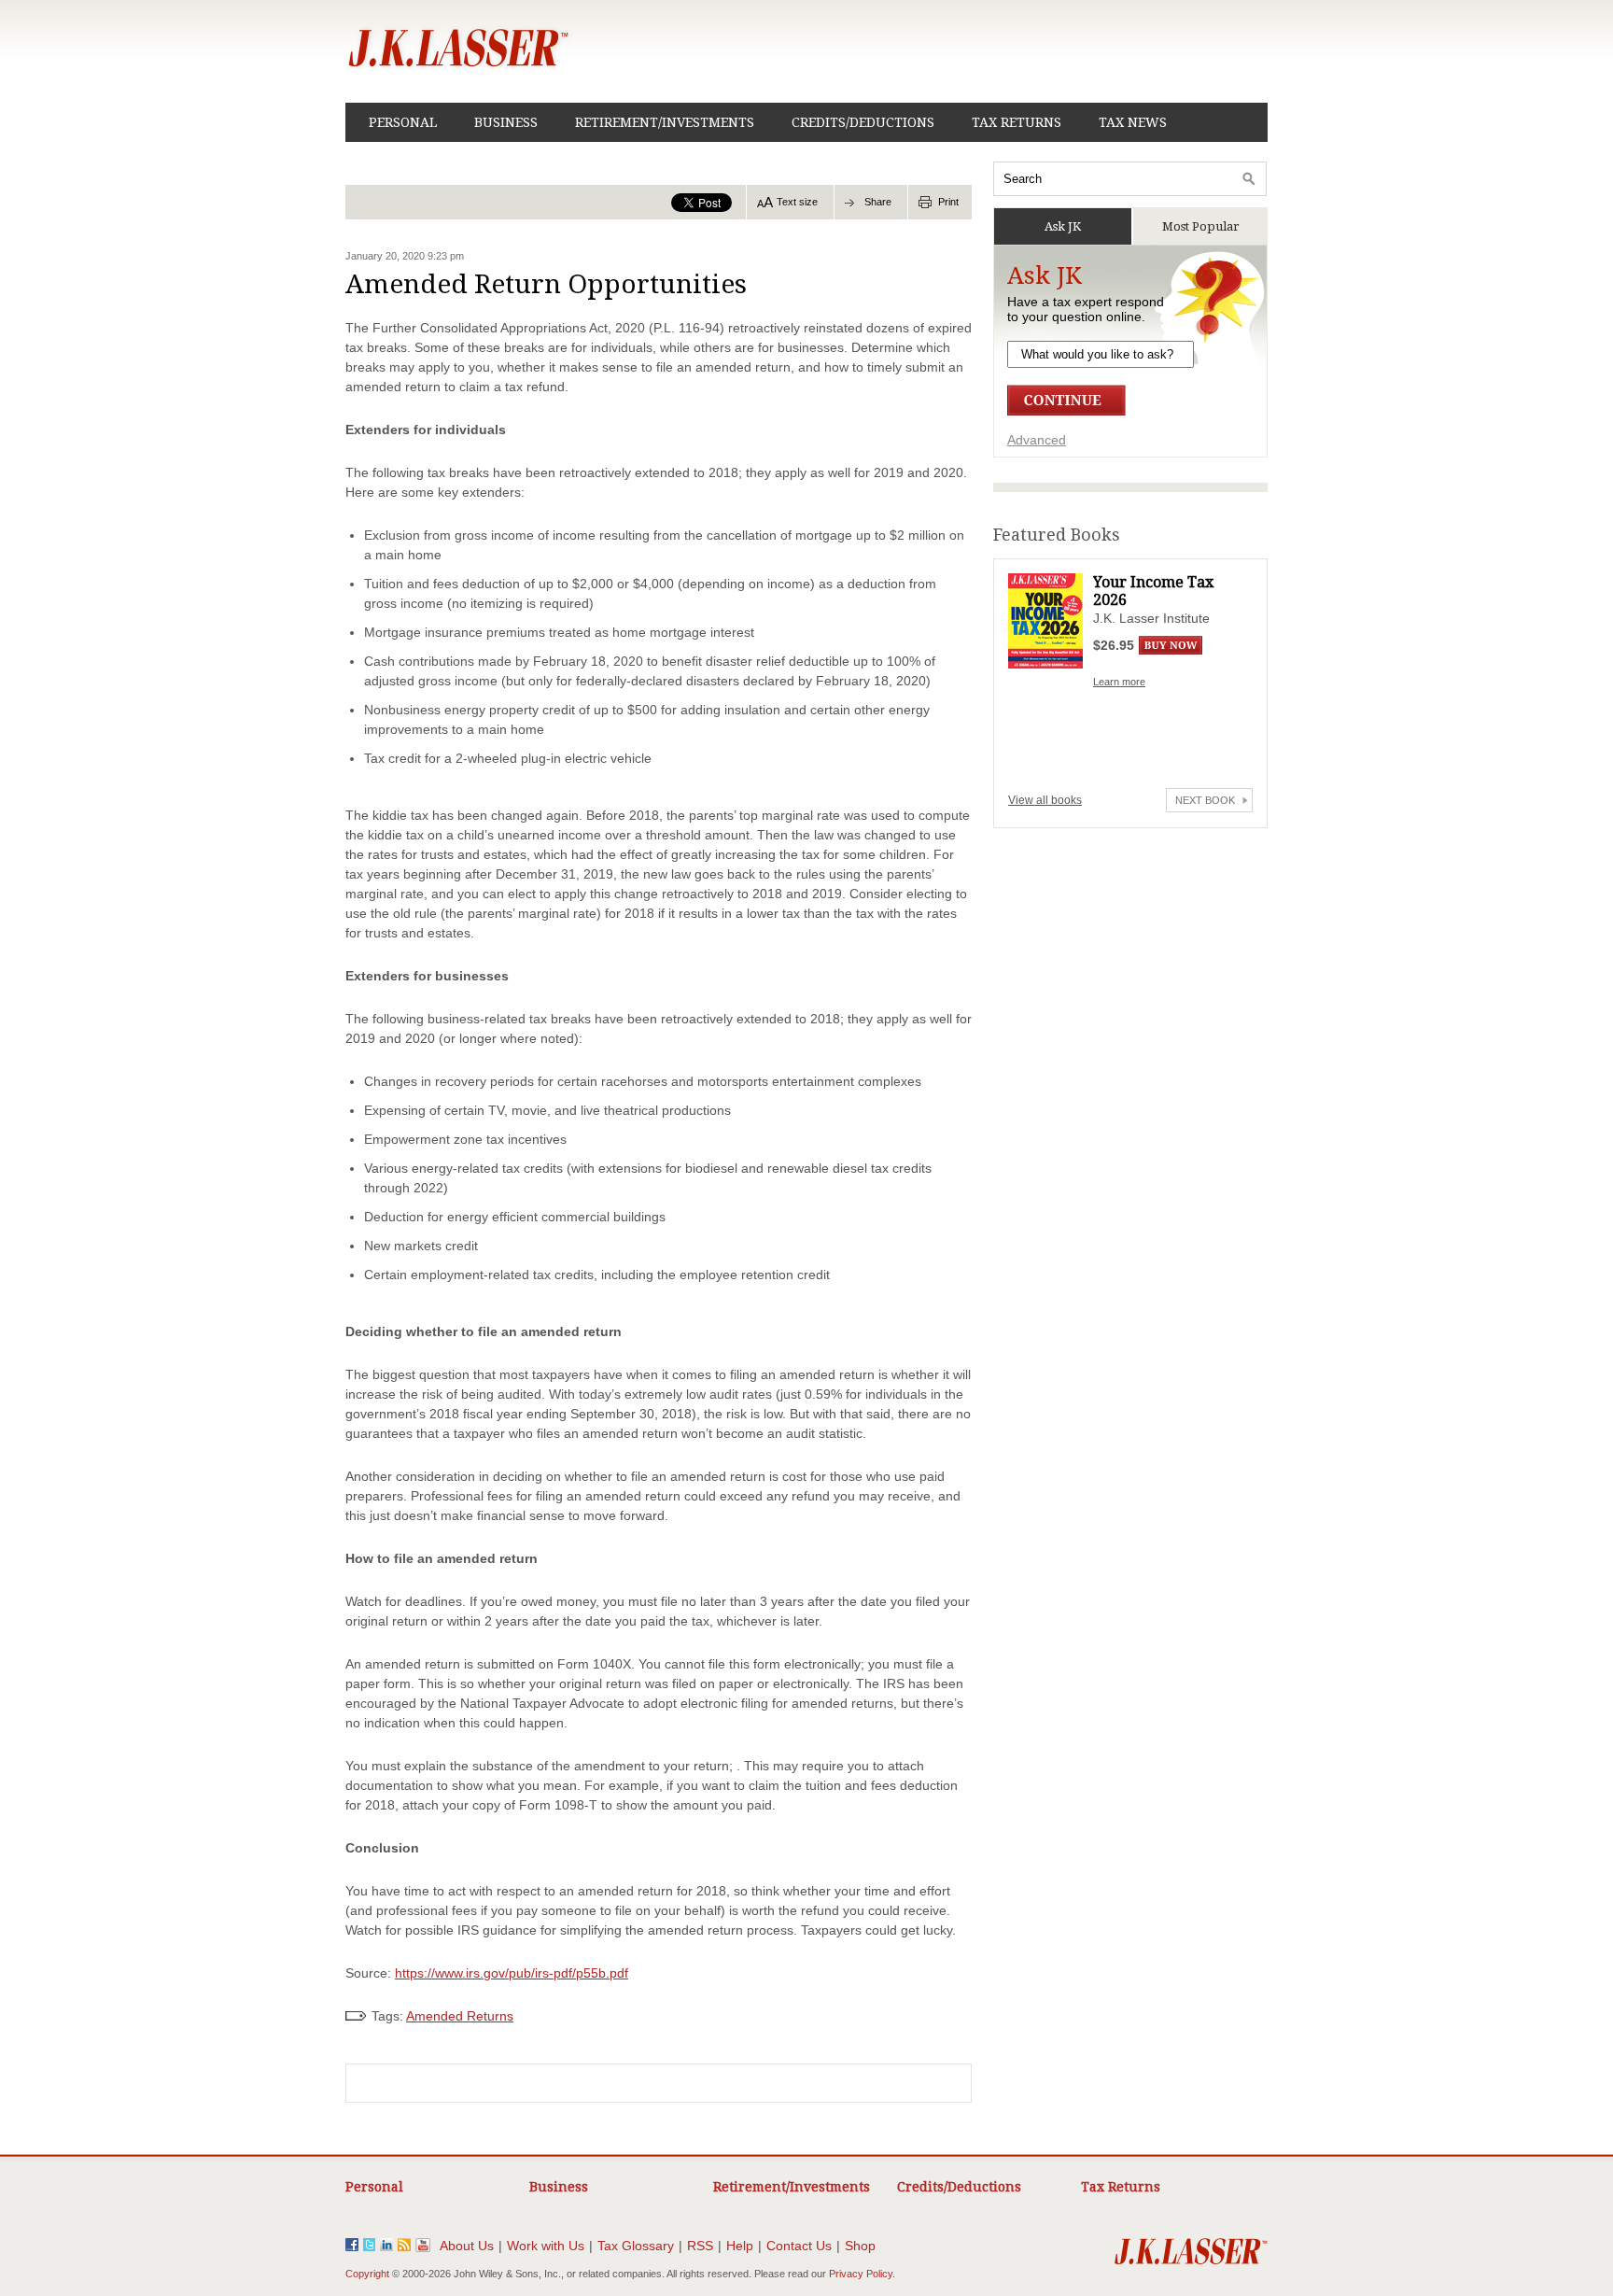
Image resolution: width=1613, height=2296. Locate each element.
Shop (860, 2246)
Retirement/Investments (665, 122)
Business (506, 122)
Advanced (1037, 440)
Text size (797, 202)
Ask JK (1063, 226)
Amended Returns (460, 2016)
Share (878, 202)
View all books (1045, 800)
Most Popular (1201, 226)
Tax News (1133, 122)
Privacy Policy (861, 2274)
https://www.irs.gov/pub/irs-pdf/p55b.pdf (512, 1973)
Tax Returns (1017, 122)
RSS (700, 2246)
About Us (467, 2246)
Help (740, 2246)
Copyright (367, 2274)
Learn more (1119, 682)
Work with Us (546, 2246)
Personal (403, 122)
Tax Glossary (636, 2246)
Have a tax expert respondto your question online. (1086, 309)
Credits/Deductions (863, 122)
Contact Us (799, 2246)
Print (948, 202)
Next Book (1205, 800)
